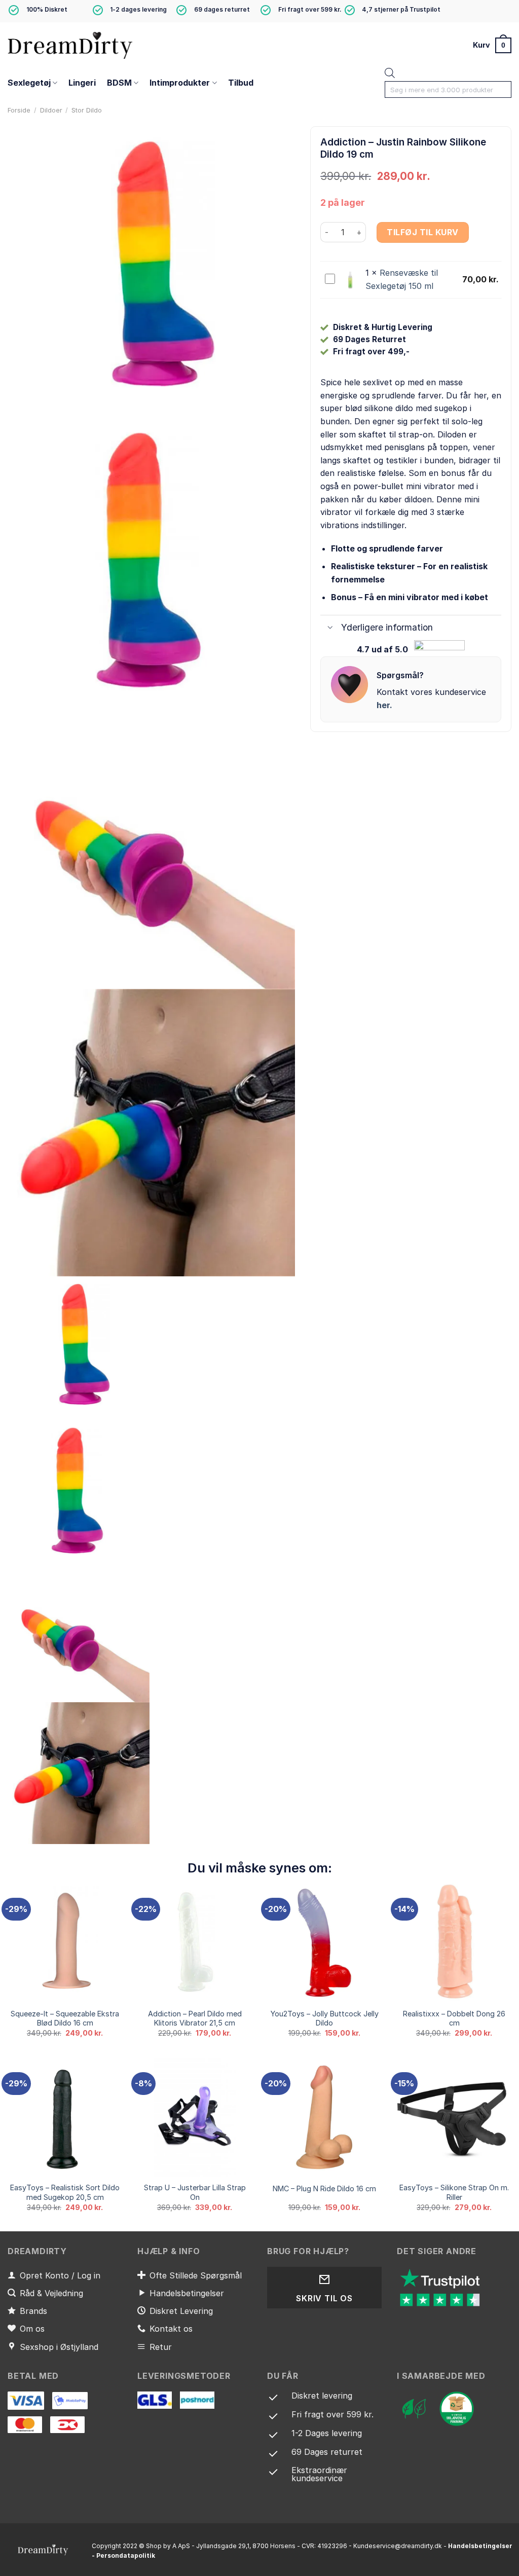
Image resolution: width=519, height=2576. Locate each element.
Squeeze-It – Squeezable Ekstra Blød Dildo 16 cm (65, 2018)
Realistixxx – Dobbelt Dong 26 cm (454, 2018)
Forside (19, 110)
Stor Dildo (87, 110)
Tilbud (241, 83)
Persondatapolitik (126, 2555)
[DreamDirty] (71, 45)
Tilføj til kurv (422, 232)
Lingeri (82, 83)
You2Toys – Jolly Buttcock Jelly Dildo (325, 2018)
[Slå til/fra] (330, 629)
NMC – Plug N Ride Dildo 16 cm (324, 2188)
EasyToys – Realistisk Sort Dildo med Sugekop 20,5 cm (65, 2192)
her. (384, 705)
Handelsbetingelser (480, 2546)
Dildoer (51, 110)
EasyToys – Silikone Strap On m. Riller (454, 2192)
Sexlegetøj (29, 83)
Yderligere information (387, 627)
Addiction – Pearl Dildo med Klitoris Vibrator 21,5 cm (195, 2018)
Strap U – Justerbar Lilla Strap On (195, 2192)
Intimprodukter (180, 83)
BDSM (119, 83)
